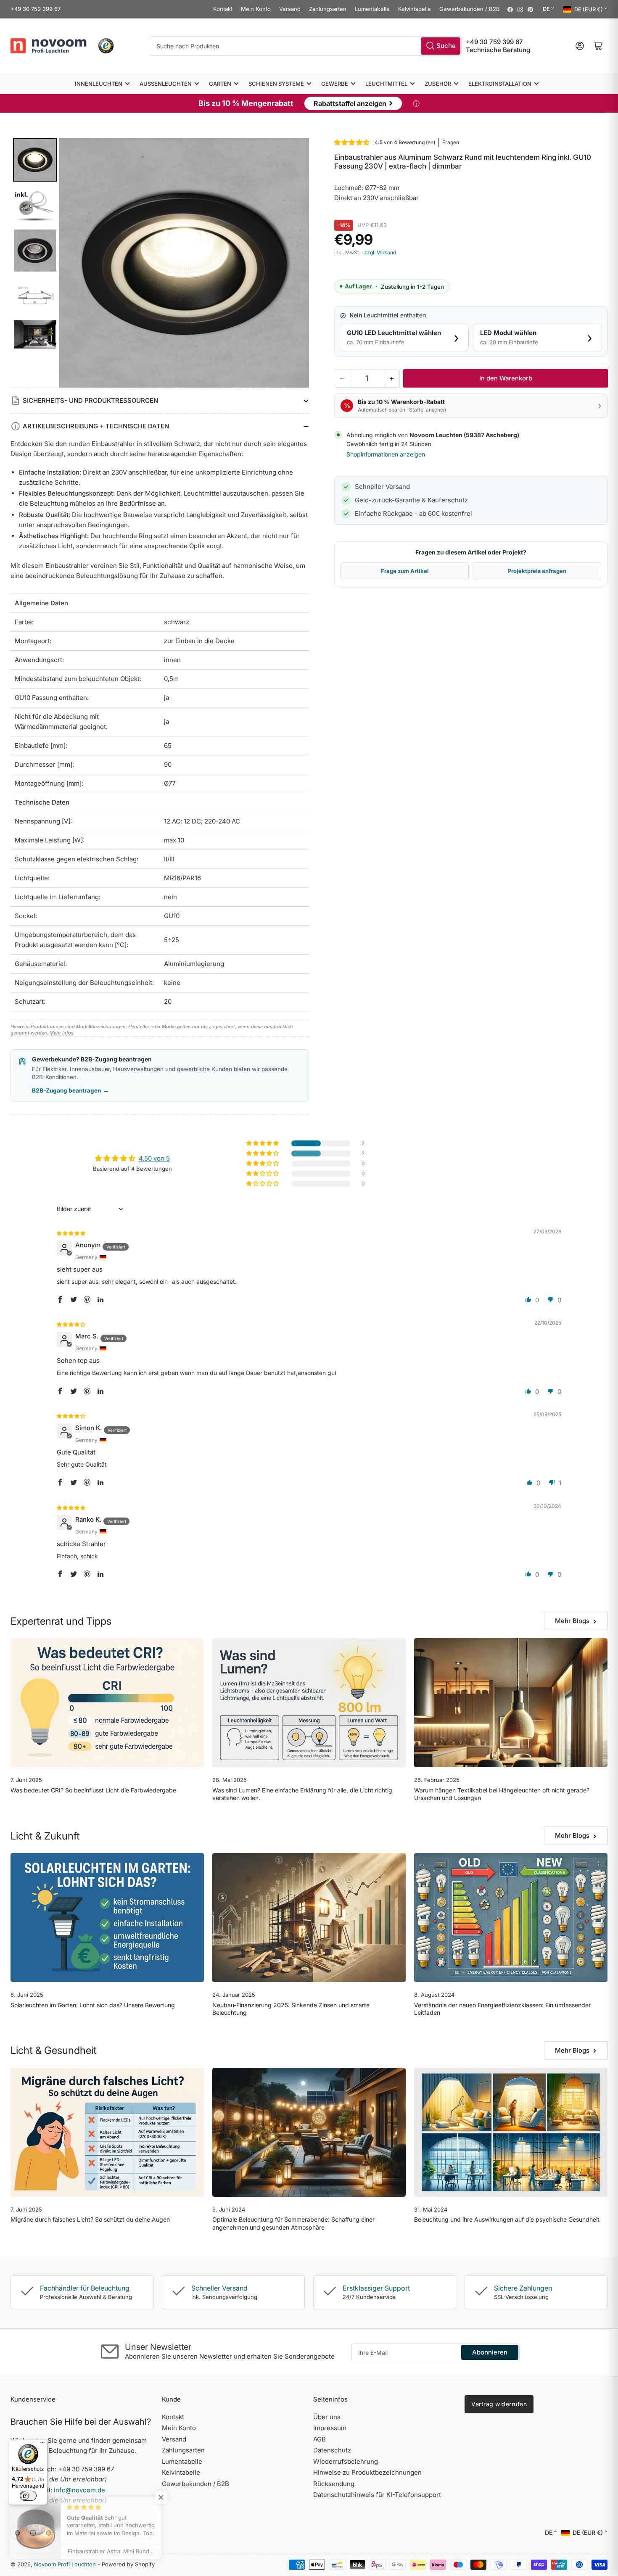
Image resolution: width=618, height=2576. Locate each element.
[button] (352, 142)
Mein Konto (256, 9)
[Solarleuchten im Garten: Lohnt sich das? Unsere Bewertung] (107, 1917)
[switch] (28, 2496)
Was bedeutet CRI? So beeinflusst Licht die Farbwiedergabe (93, 1790)
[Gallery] (160, 263)
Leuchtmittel (386, 84)
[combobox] (306, 46)
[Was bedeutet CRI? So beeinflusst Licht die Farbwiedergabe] (107, 1703)
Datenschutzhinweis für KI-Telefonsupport (377, 2495)
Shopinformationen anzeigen (386, 454)
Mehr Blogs (572, 1621)
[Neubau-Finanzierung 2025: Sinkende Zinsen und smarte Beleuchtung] (309, 1917)
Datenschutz (332, 2450)
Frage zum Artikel (405, 571)
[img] (71, 1233)
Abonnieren (490, 2352)
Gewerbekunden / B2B (470, 9)
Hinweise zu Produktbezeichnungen (367, 2472)
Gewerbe (335, 84)
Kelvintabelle (415, 9)
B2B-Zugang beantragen (70, 1090)
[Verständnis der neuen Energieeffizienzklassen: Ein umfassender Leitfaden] (511, 1917)
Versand (290, 9)
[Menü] (42, 2444)
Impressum (330, 2428)
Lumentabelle (372, 9)
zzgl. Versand (380, 252)
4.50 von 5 (154, 1158)
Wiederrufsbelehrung (346, 2461)
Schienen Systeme (276, 84)
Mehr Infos (62, 1033)
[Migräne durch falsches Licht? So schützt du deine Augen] (107, 2132)
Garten (220, 84)
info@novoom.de (79, 2490)
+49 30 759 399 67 (36, 9)
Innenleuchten (99, 84)
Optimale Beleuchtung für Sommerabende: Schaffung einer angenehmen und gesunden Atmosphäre (293, 2223)
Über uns (327, 2417)
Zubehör (438, 84)
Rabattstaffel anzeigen (353, 103)
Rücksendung (334, 2484)
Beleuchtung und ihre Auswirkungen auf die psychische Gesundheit (507, 2219)
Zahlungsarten (328, 9)
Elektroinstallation (500, 84)
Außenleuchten (166, 84)
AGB (320, 2439)
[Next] (297, 263)
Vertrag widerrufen (499, 2404)
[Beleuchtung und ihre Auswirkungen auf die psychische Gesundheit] (511, 2132)
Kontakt (223, 9)
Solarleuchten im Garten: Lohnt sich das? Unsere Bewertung (93, 2005)
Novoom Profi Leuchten (65, 2564)
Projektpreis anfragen (537, 571)
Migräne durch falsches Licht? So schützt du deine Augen (90, 2219)
